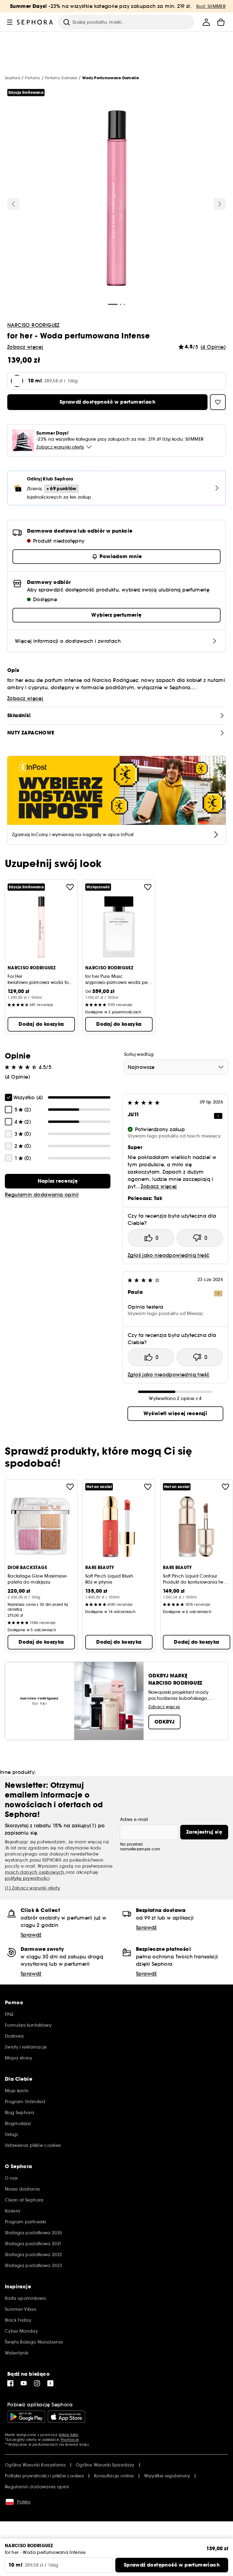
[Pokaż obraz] (116, 199)
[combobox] (176, 1067)
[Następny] (220, 204)
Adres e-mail (134, 1819)
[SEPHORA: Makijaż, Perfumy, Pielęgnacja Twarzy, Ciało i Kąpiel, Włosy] (35, 22)
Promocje (70, 2440)
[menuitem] (206, 22)
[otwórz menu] (10, 22)
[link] (58, 1181)
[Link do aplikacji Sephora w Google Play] (26, 2417)
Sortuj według (139, 1054)
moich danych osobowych (35, 1872)
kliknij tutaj (68, 2435)
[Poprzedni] (13, 204)
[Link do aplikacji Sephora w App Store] (66, 2417)
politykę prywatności (27, 1878)
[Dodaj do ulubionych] (70, 887)
